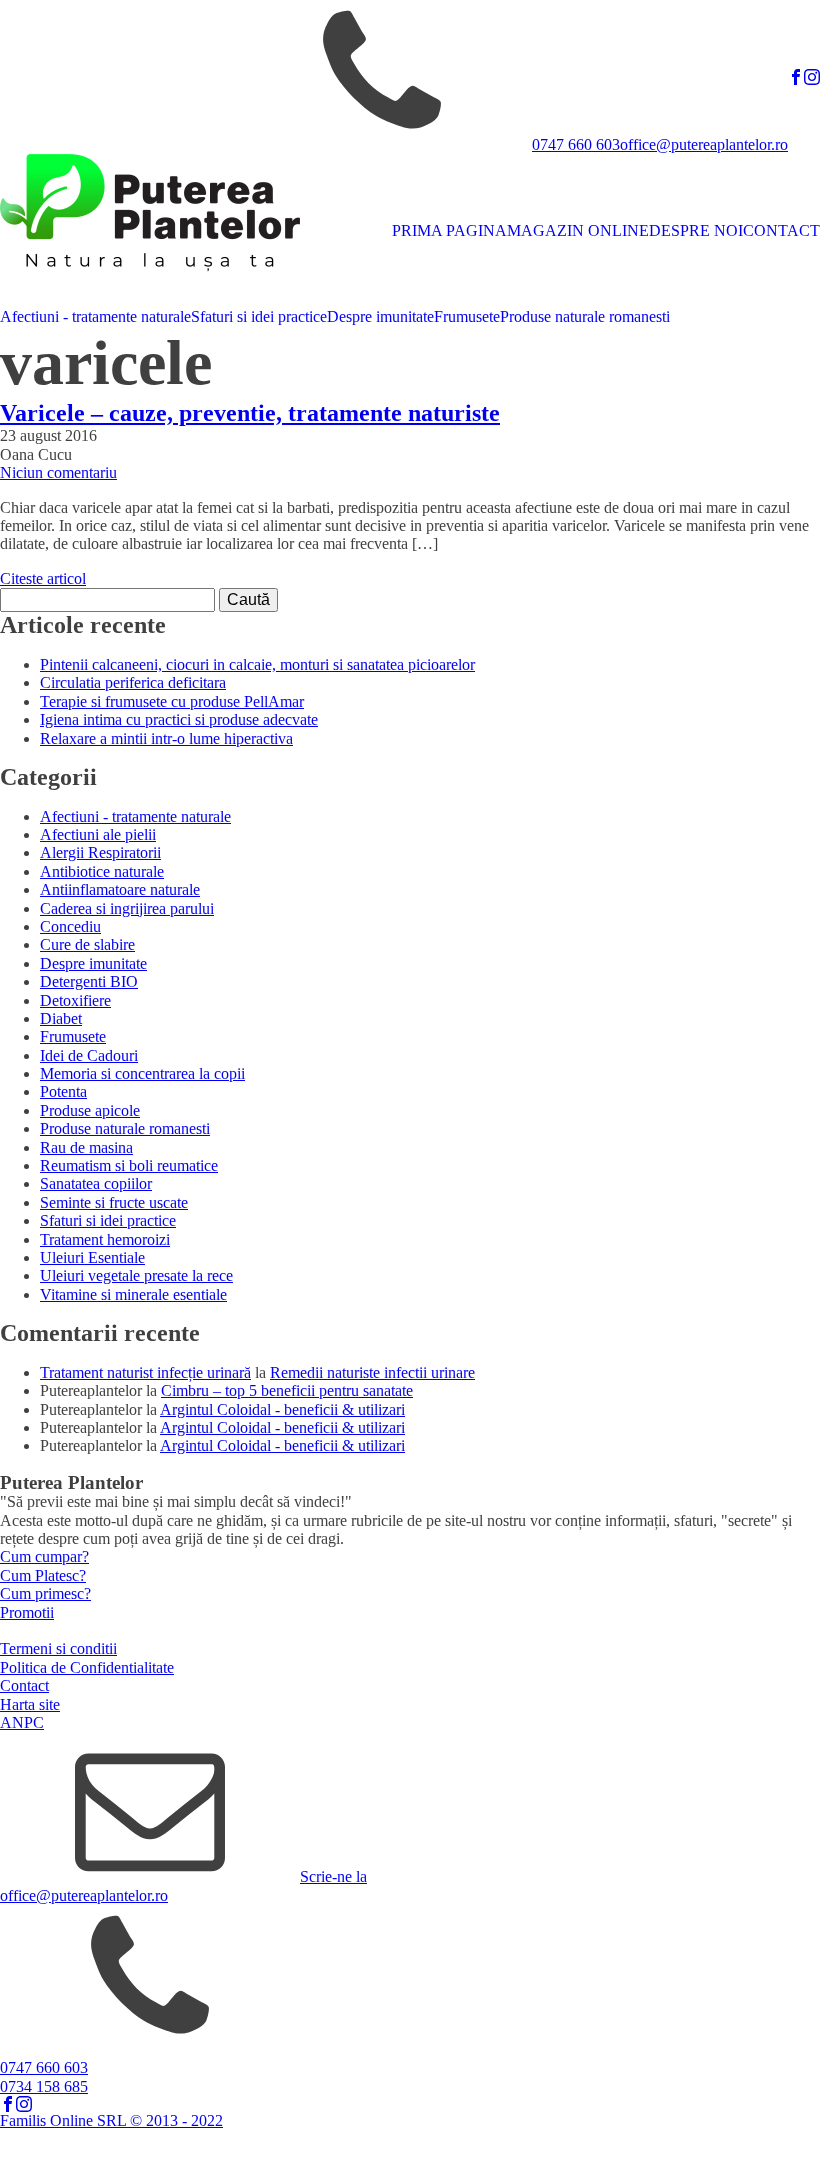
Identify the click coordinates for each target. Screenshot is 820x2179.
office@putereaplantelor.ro (704, 144)
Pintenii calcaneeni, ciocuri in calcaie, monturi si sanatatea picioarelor (257, 664)
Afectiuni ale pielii (98, 834)
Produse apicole (90, 1110)
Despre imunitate (380, 316)
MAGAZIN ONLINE (578, 230)
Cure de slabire (87, 944)
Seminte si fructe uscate (114, 1202)
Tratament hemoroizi (105, 1239)
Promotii (27, 1612)
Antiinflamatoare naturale (120, 889)
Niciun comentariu (58, 472)
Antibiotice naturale (102, 871)
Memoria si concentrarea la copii (142, 1073)
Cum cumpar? (44, 1556)
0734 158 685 (44, 2086)
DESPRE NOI (696, 230)
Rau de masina (86, 1147)
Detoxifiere (75, 1000)
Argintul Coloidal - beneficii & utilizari (282, 1409)
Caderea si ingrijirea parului (127, 908)
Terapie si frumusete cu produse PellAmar (172, 701)
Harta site (30, 1704)
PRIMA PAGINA (449, 230)
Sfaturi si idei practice (259, 316)
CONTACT (781, 230)
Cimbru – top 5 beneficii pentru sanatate (287, 1390)
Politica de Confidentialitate (87, 1667)
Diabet (61, 1018)
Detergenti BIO (89, 981)
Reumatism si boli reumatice (129, 1165)
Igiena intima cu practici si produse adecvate (179, 719)
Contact (24, 1685)
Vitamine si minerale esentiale (133, 1294)
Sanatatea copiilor (96, 1183)
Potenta (63, 1091)
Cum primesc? (45, 1593)
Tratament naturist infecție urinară (145, 1372)
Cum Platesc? (43, 1575)
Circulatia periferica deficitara (133, 682)
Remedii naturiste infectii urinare (372, 1372)
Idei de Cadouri (89, 1055)
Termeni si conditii (58, 1648)
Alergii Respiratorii (100, 852)
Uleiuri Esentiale (92, 1257)
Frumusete (467, 316)
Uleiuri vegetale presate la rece (136, 1275)
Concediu (70, 926)
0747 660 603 (576, 144)
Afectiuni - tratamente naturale (95, 316)
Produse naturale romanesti (585, 316)
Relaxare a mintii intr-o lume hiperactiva (166, 738)
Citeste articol (43, 578)
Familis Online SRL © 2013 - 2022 (111, 2120)
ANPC (22, 1722)
